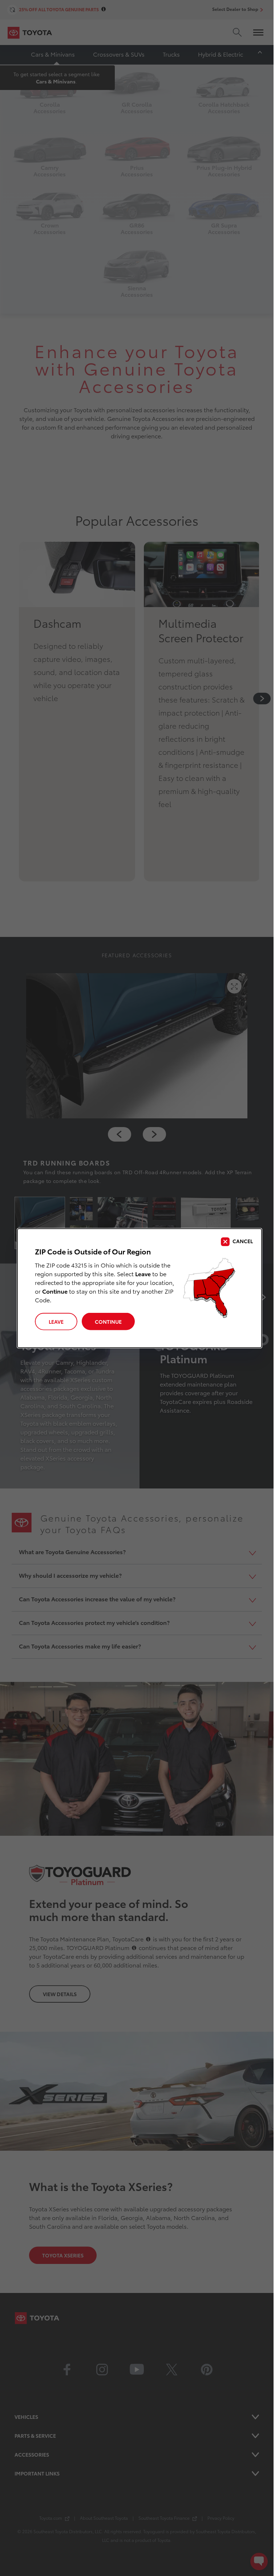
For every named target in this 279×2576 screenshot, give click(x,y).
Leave (56, 1322)
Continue (108, 1322)
